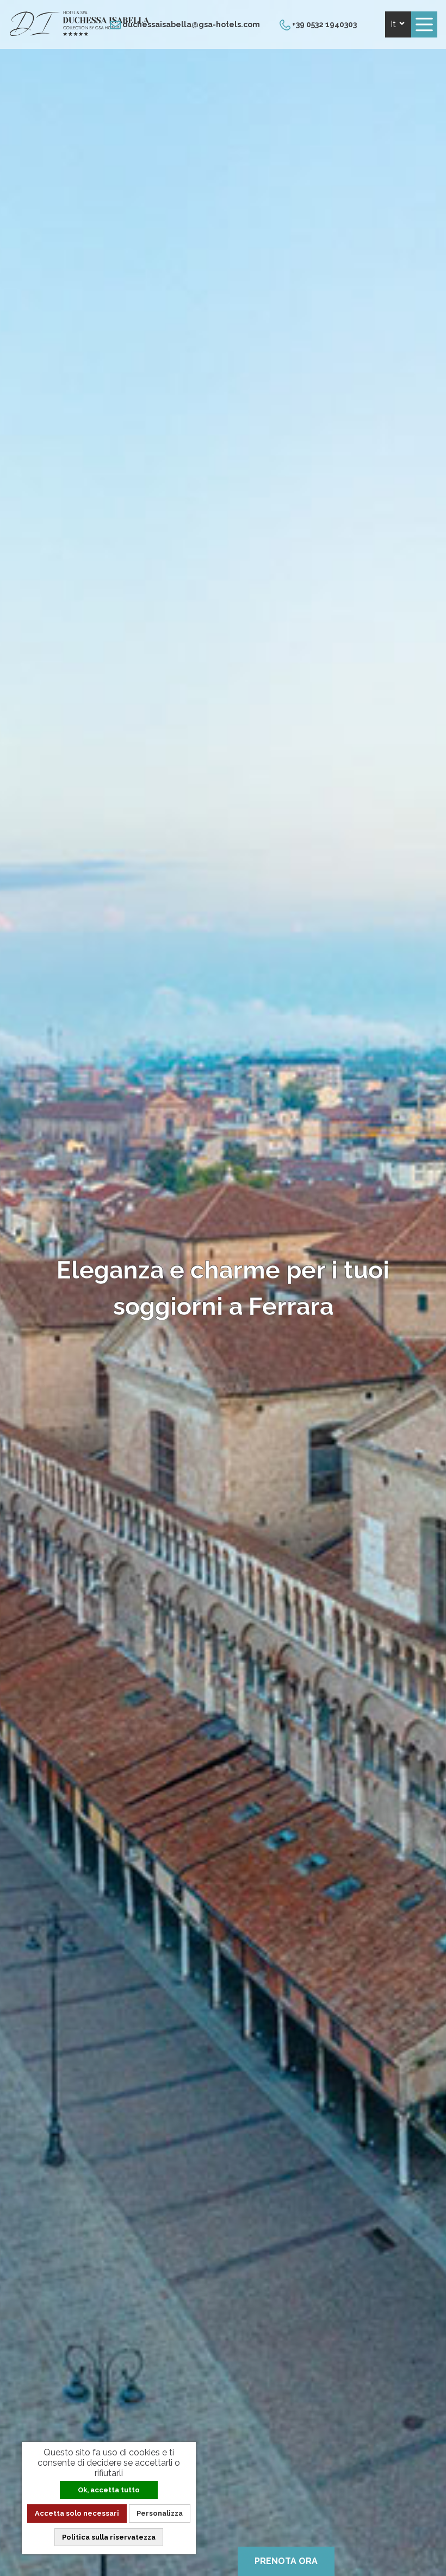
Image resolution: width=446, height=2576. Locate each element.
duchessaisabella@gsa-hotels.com (190, 24)
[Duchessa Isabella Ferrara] (79, 33)
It (394, 24)
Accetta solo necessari (77, 2513)
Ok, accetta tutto (109, 2490)
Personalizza (160, 2513)
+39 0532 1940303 (324, 24)
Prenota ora (286, 2561)
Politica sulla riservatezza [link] (109, 2537)
